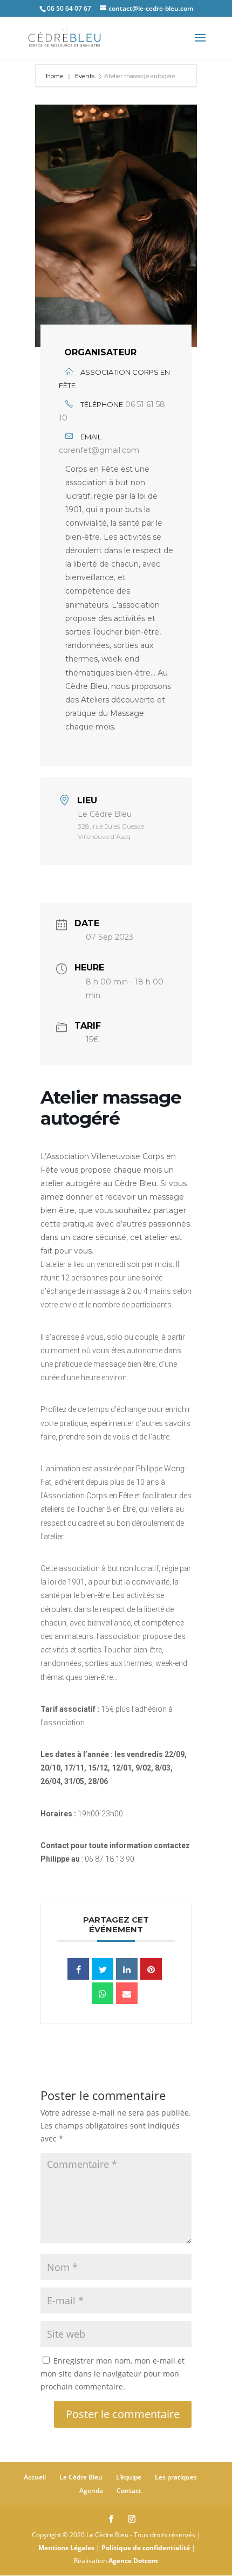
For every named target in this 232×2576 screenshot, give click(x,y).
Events (85, 76)
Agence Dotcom (133, 2561)
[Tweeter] (103, 1969)
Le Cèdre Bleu (81, 2477)
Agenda (91, 2491)
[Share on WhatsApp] (103, 1993)
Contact (129, 2491)
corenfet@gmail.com (99, 450)
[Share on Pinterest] (151, 1969)
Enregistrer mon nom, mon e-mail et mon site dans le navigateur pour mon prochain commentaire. (112, 2374)
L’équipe (129, 2477)
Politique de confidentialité (146, 2548)
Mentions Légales (66, 2548)
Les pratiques (176, 2477)
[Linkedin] (127, 1969)
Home (55, 76)
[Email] (127, 1993)
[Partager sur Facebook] (78, 1969)
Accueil (35, 2477)
